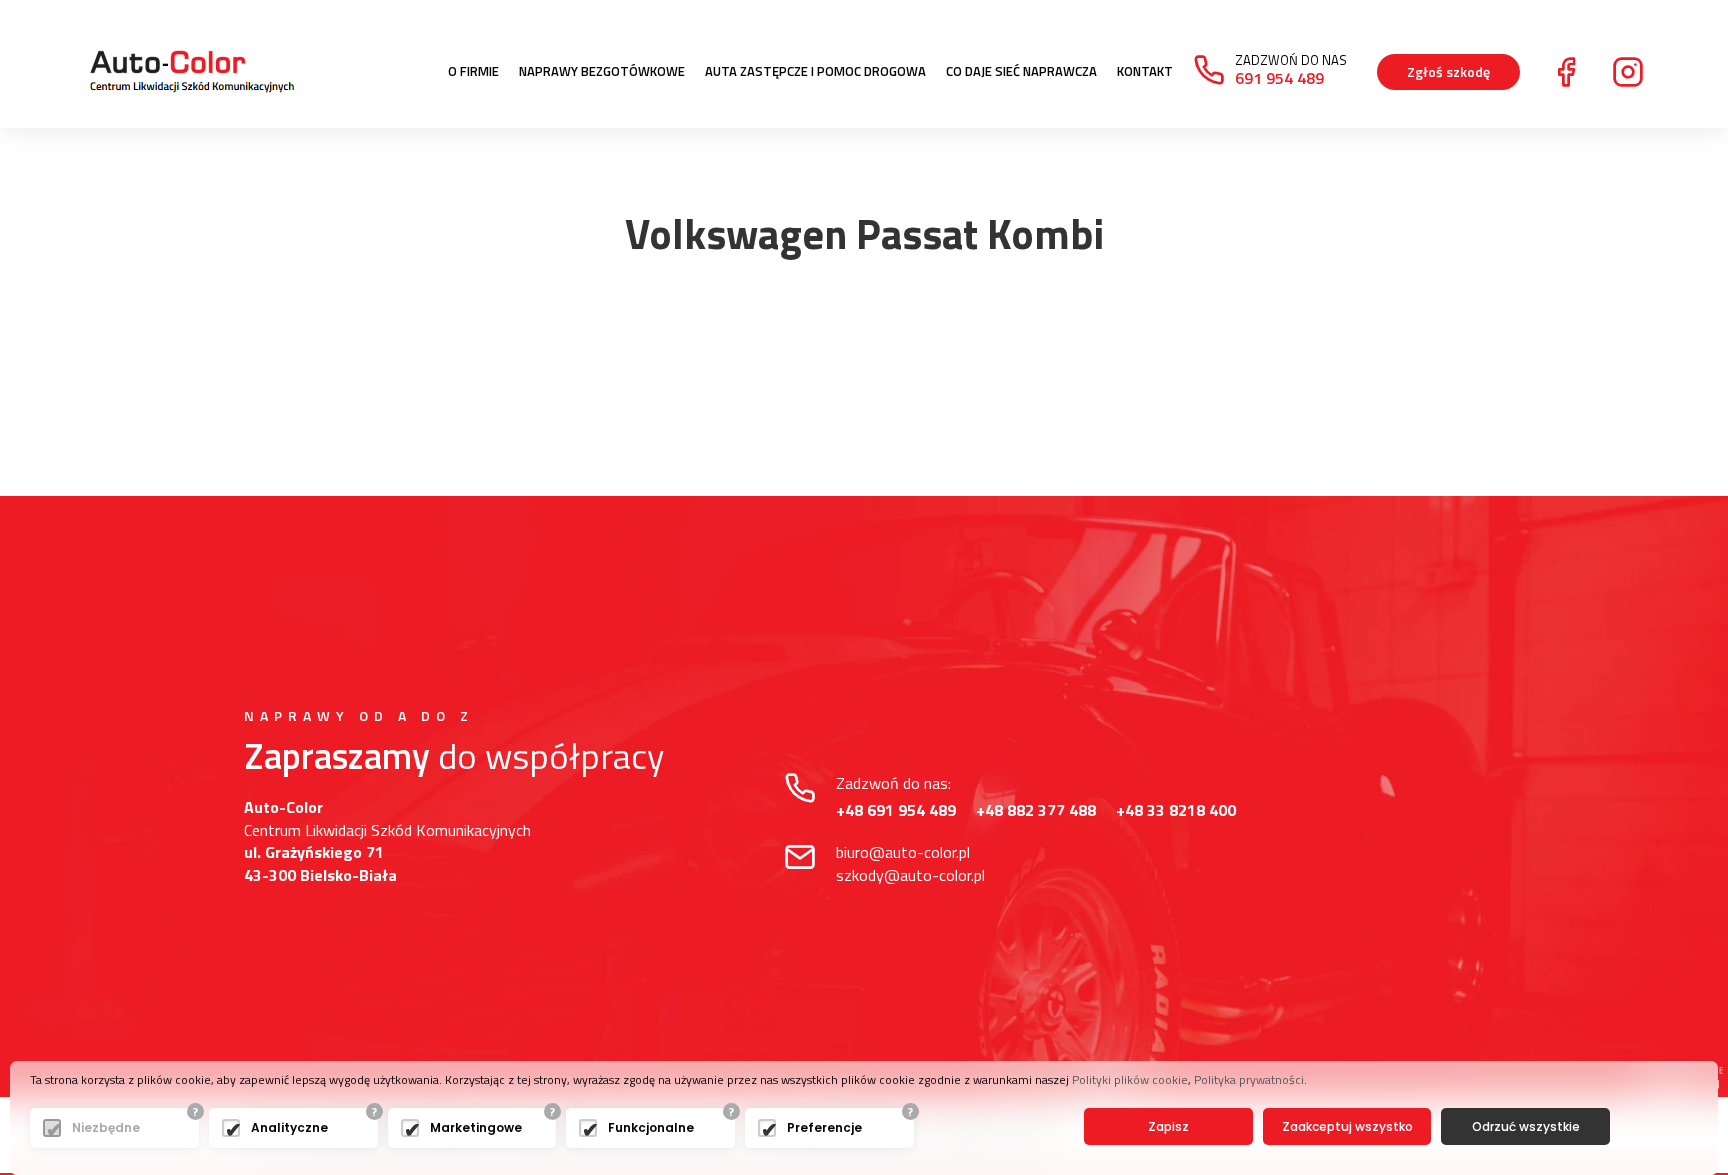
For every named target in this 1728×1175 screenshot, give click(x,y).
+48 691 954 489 (896, 810)
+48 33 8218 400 (1176, 810)
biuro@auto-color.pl (903, 852)
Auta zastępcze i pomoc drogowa (815, 71)
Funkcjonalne (651, 1127)
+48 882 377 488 (1036, 810)
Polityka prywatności (1249, 1079)
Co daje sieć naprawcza (1021, 71)
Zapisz (1168, 1126)
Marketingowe (476, 1127)
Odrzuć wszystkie (1526, 1126)
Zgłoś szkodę (1448, 71)
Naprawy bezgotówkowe (602, 71)
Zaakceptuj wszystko (1347, 1126)
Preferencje (824, 1127)
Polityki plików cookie (1130, 1079)
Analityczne (289, 1127)
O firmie (473, 71)
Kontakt (1145, 71)
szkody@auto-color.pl (910, 875)
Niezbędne (106, 1127)
